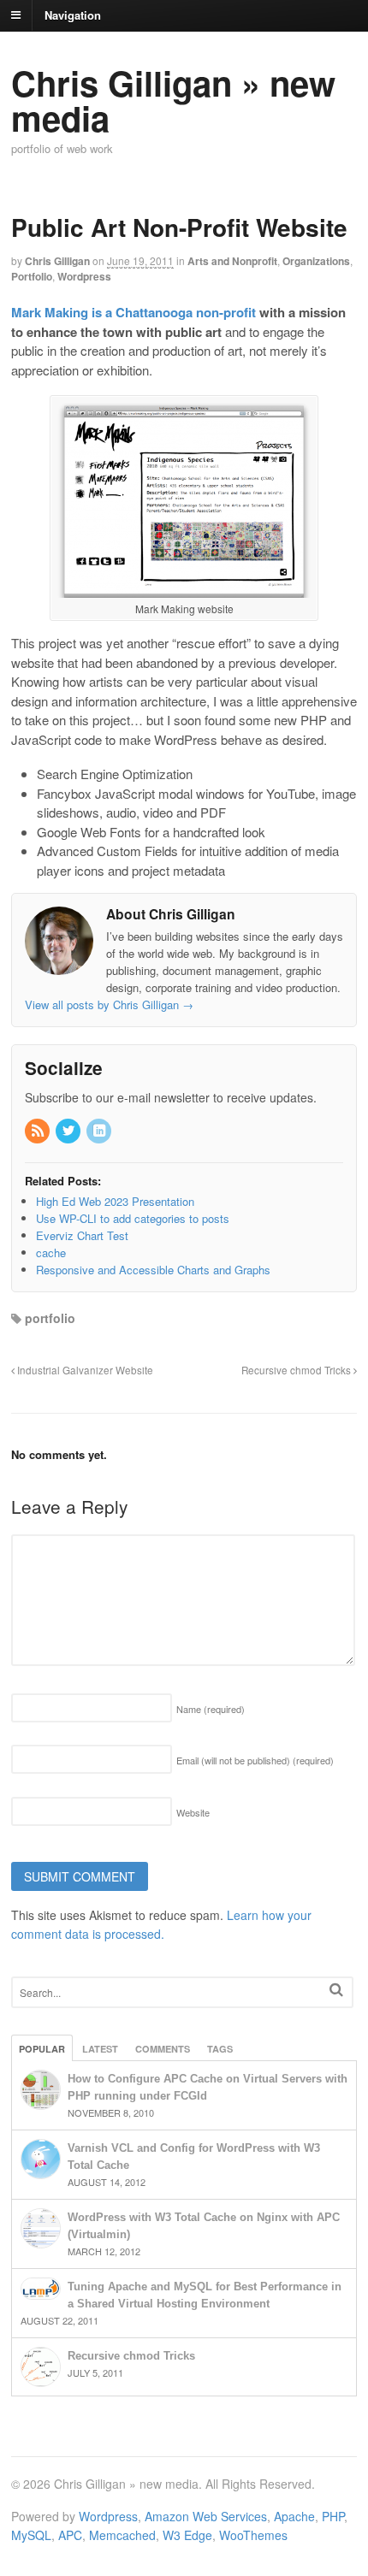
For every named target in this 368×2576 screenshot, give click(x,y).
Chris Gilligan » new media (173, 100)
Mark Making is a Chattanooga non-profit (134, 312)
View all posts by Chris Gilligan (109, 1004)
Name (211, 1709)
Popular (42, 2049)
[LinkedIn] (100, 1131)
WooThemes (253, 2535)
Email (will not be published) (255, 1760)
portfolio (50, 1318)
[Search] (336, 1990)
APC (70, 2535)
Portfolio (32, 276)
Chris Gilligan (57, 261)
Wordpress (84, 276)
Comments (163, 2049)
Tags (220, 2049)
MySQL (31, 2535)
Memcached (122, 2535)
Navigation (73, 14)
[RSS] (39, 1131)
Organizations (316, 261)
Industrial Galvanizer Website (84, 1370)
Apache (294, 2516)
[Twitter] (69, 1131)
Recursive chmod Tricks (297, 1370)
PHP (333, 2516)
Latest (100, 2049)
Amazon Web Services (206, 2516)
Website (193, 1812)
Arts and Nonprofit (232, 261)
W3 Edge (187, 2535)
